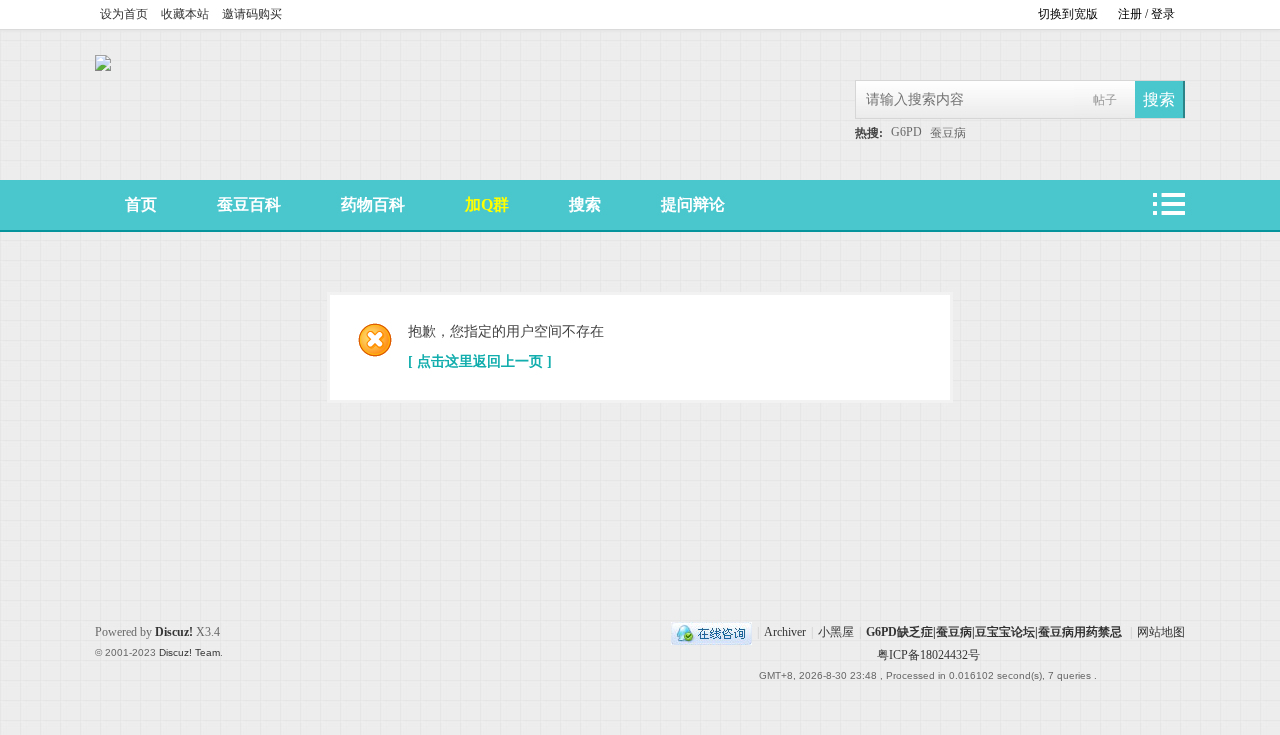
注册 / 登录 (1146, 14)
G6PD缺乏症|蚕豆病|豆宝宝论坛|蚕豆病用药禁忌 (994, 632)
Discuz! (174, 632)
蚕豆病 (948, 133)
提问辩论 (693, 204)
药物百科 (373, 204)
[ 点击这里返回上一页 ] (480, 361)
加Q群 (487, 204)
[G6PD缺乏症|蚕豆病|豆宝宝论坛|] (103, 67)
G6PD (906, 132)
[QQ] (711, 632)
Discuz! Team (189, 652)
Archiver (785, 632)
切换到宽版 (1068, 14)
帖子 (1105, 100)
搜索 (585, 204)
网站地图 (1161, 632)
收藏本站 (185, 14)
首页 (141, 204)
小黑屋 (836, 632)
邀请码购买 (252, 14)
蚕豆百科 (249, 204)
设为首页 (124, 14)
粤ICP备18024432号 (928, 655)
